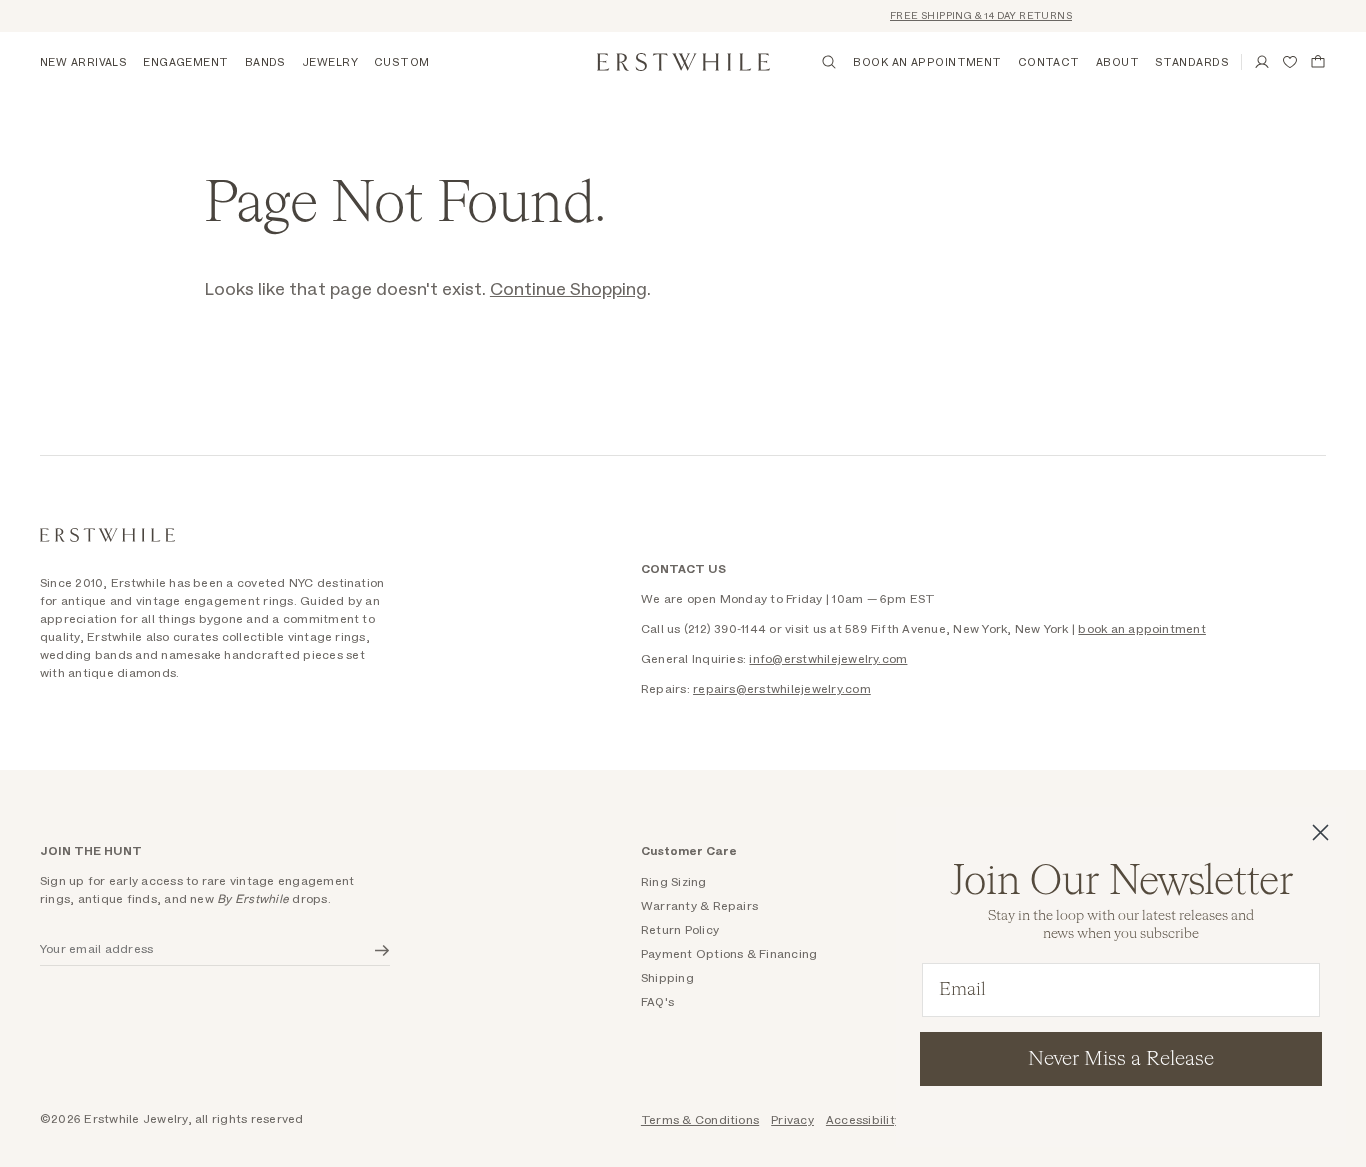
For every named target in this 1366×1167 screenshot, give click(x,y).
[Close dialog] (1320, 832)
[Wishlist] (1290, 62)
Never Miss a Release (1121, 1059)
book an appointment (1142, 629)
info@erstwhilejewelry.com (828, 659)
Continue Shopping (568, 290)
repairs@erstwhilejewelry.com (782, 689)
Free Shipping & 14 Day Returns (971, 16)
